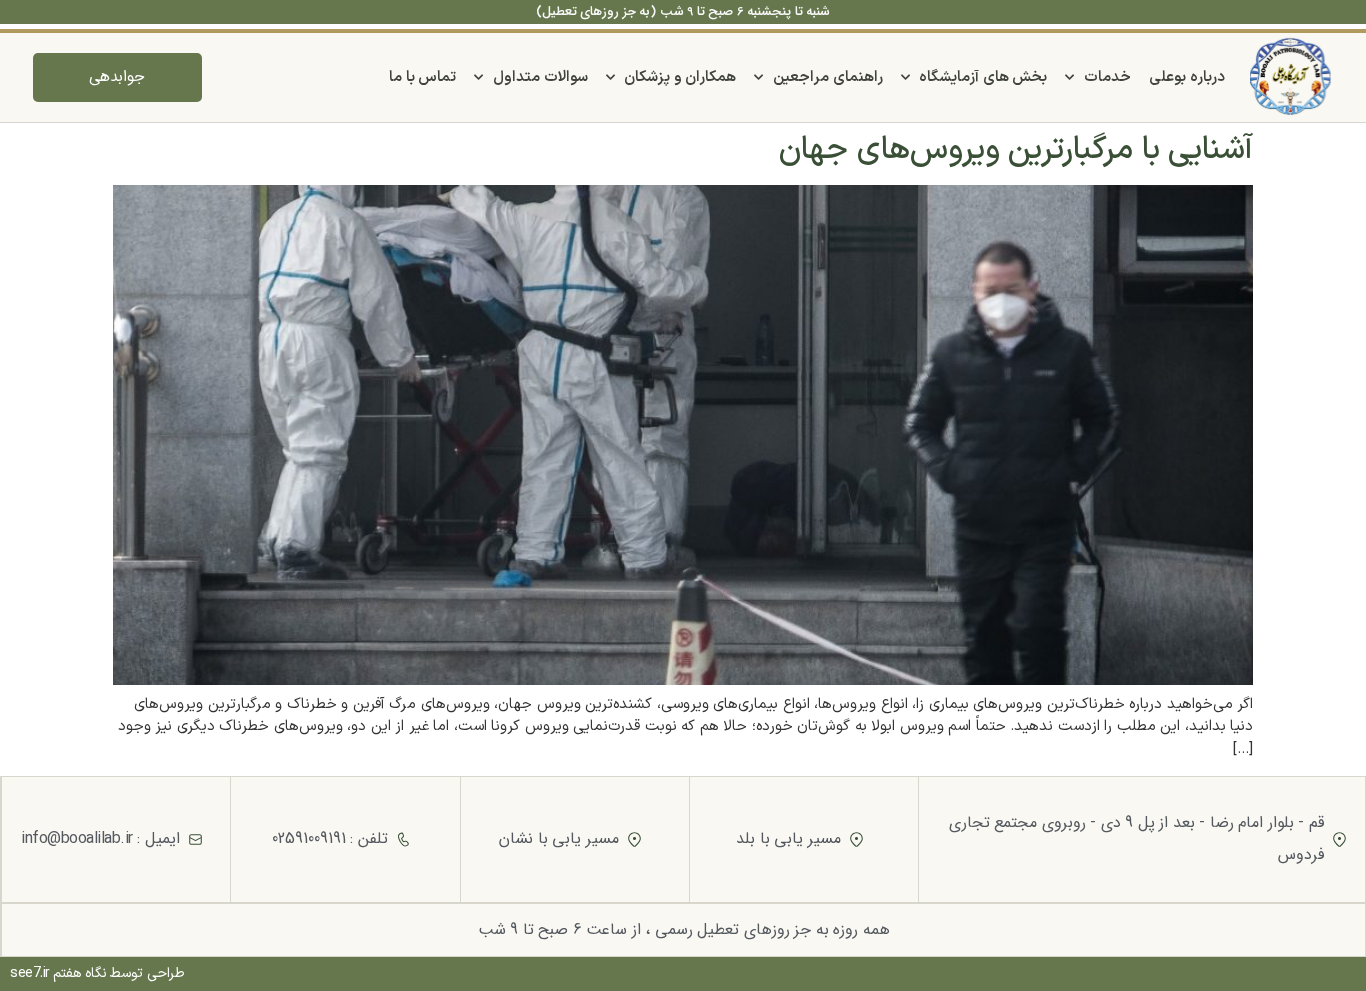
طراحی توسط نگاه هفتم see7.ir (97, 973)
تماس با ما (422, 77)
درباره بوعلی (1187, 77)
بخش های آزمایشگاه (983, 77)
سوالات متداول (540, 77)
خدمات (1107, 77)
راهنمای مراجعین (828, 77)
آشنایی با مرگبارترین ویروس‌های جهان (1016, 150)
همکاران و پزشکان (680, 77)
